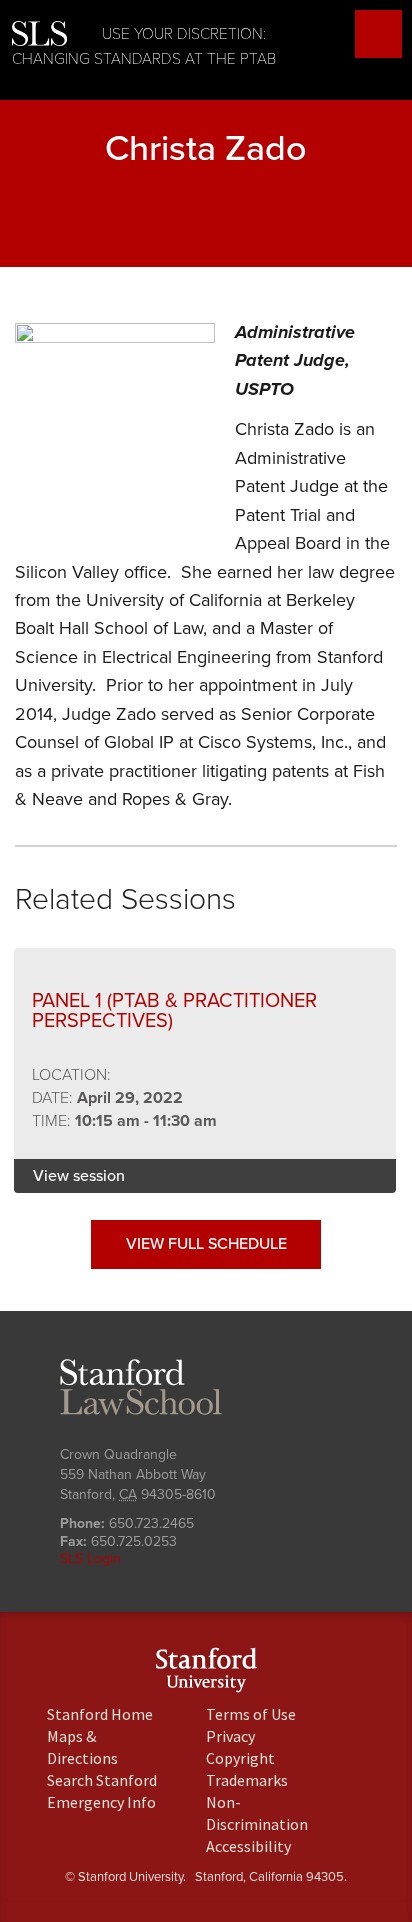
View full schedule (206, 1244)
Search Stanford (102, 1780)
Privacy (230, 1736)
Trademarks (247, 1780)
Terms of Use (251, 1714)
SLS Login (90, 1558)
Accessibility (248, 1846)
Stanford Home (100, 1714)
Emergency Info (101, 1802)
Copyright (240, 1758)
